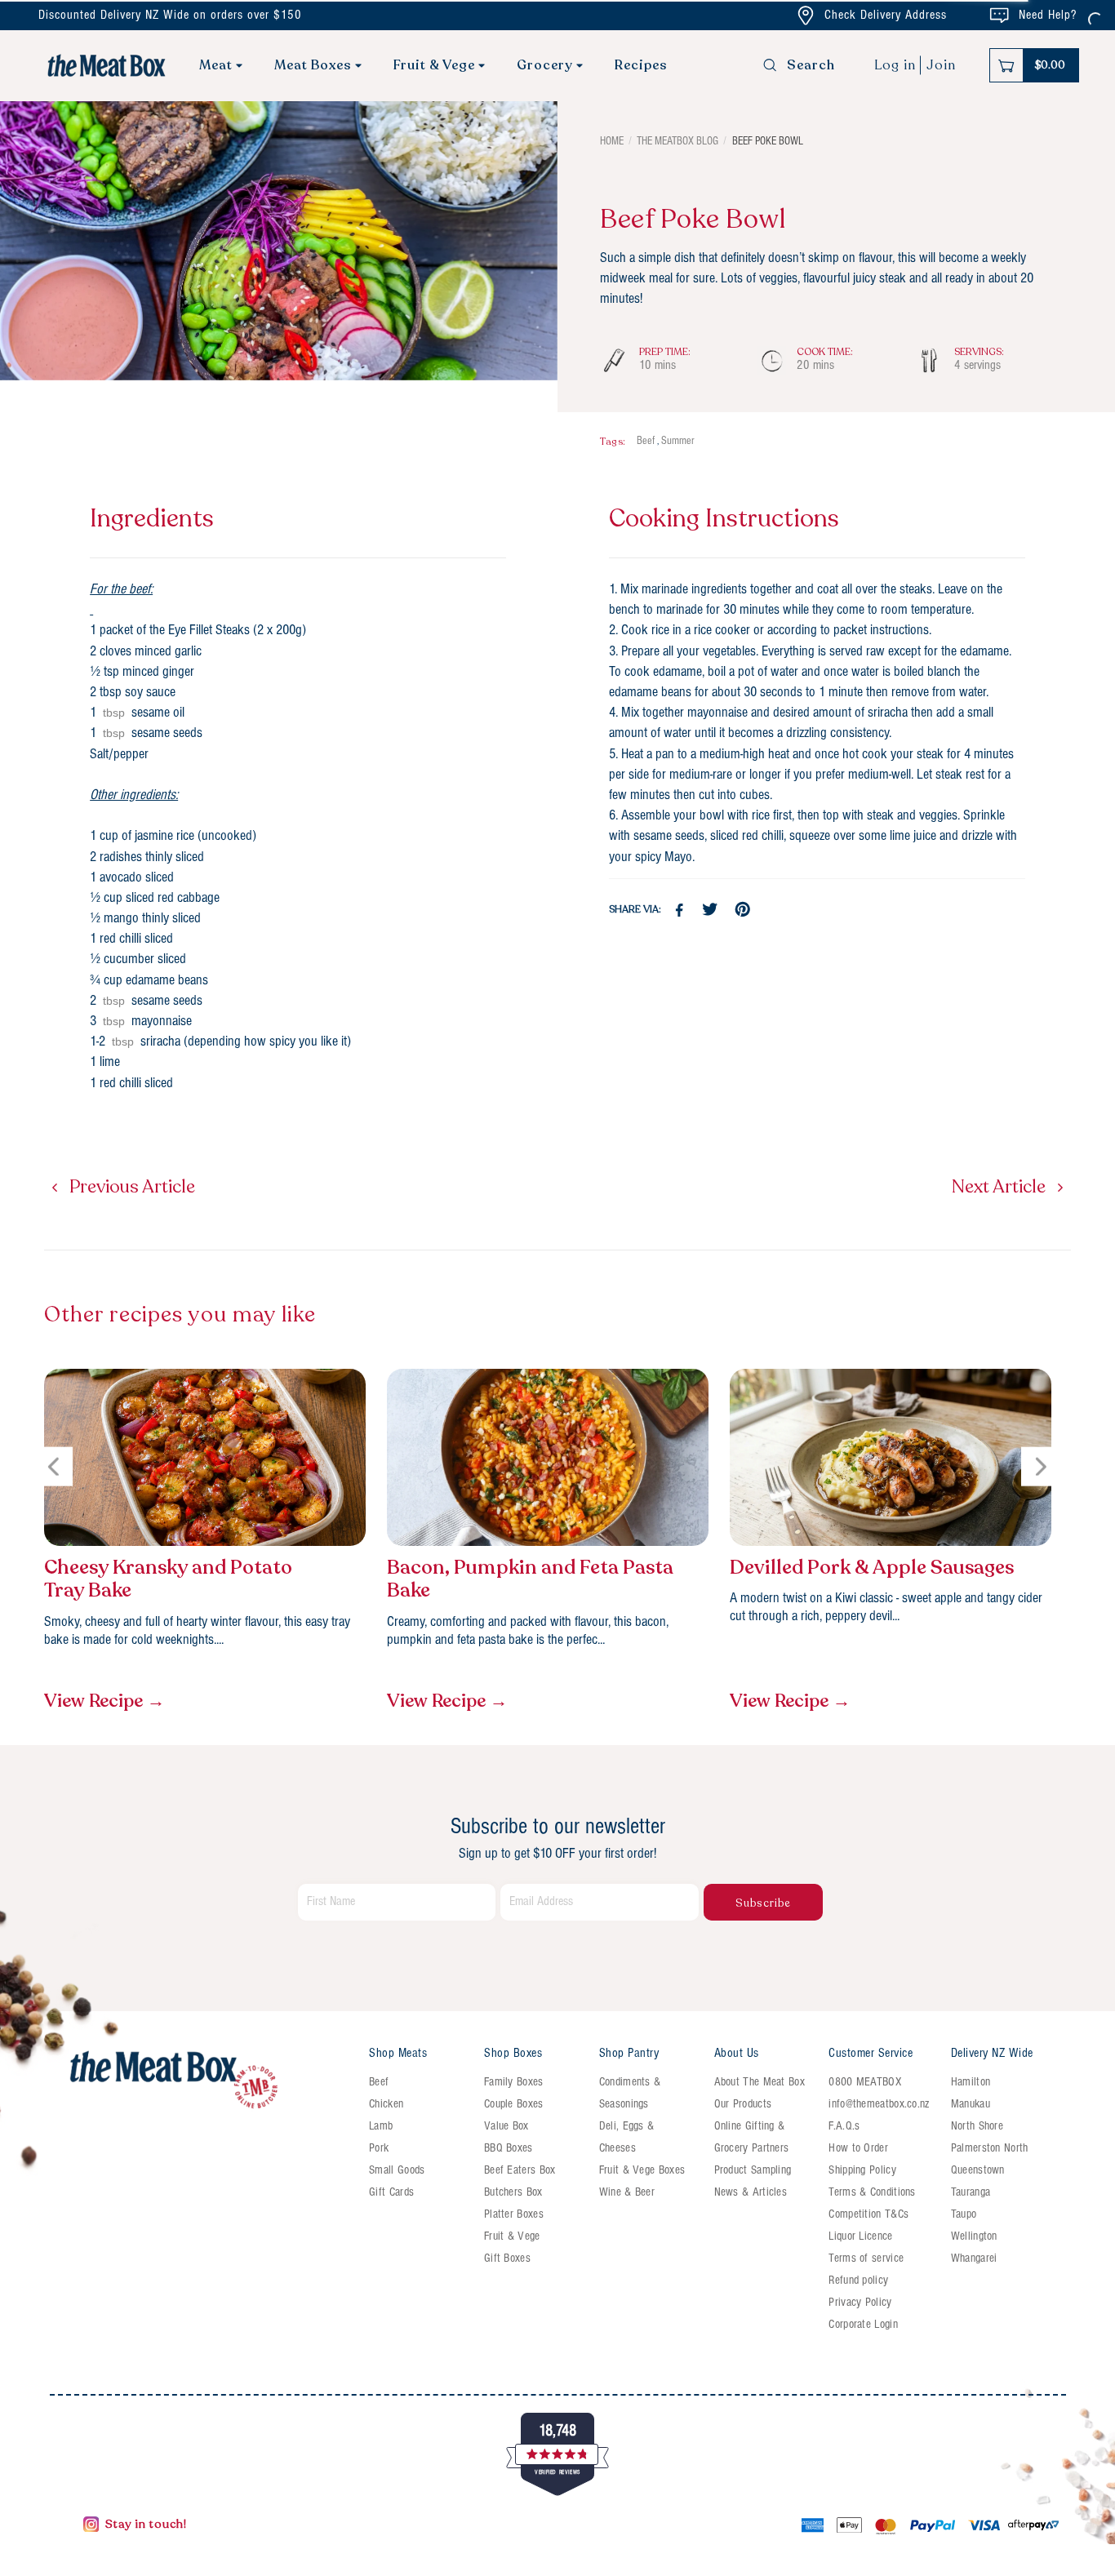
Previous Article (130, 1187)
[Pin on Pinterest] (745, 910)
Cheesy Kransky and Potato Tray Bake (168, 1580)
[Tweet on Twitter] (712, 910)
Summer (678, 441)
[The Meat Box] (210, 2081)
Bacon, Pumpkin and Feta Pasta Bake (530, 1580)
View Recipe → (104, 1701)
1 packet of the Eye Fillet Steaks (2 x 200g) (198, 631)
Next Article (1001, 1187)
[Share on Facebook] (680, 910)
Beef (646, 441)
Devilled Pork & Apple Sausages (872, 1568)
